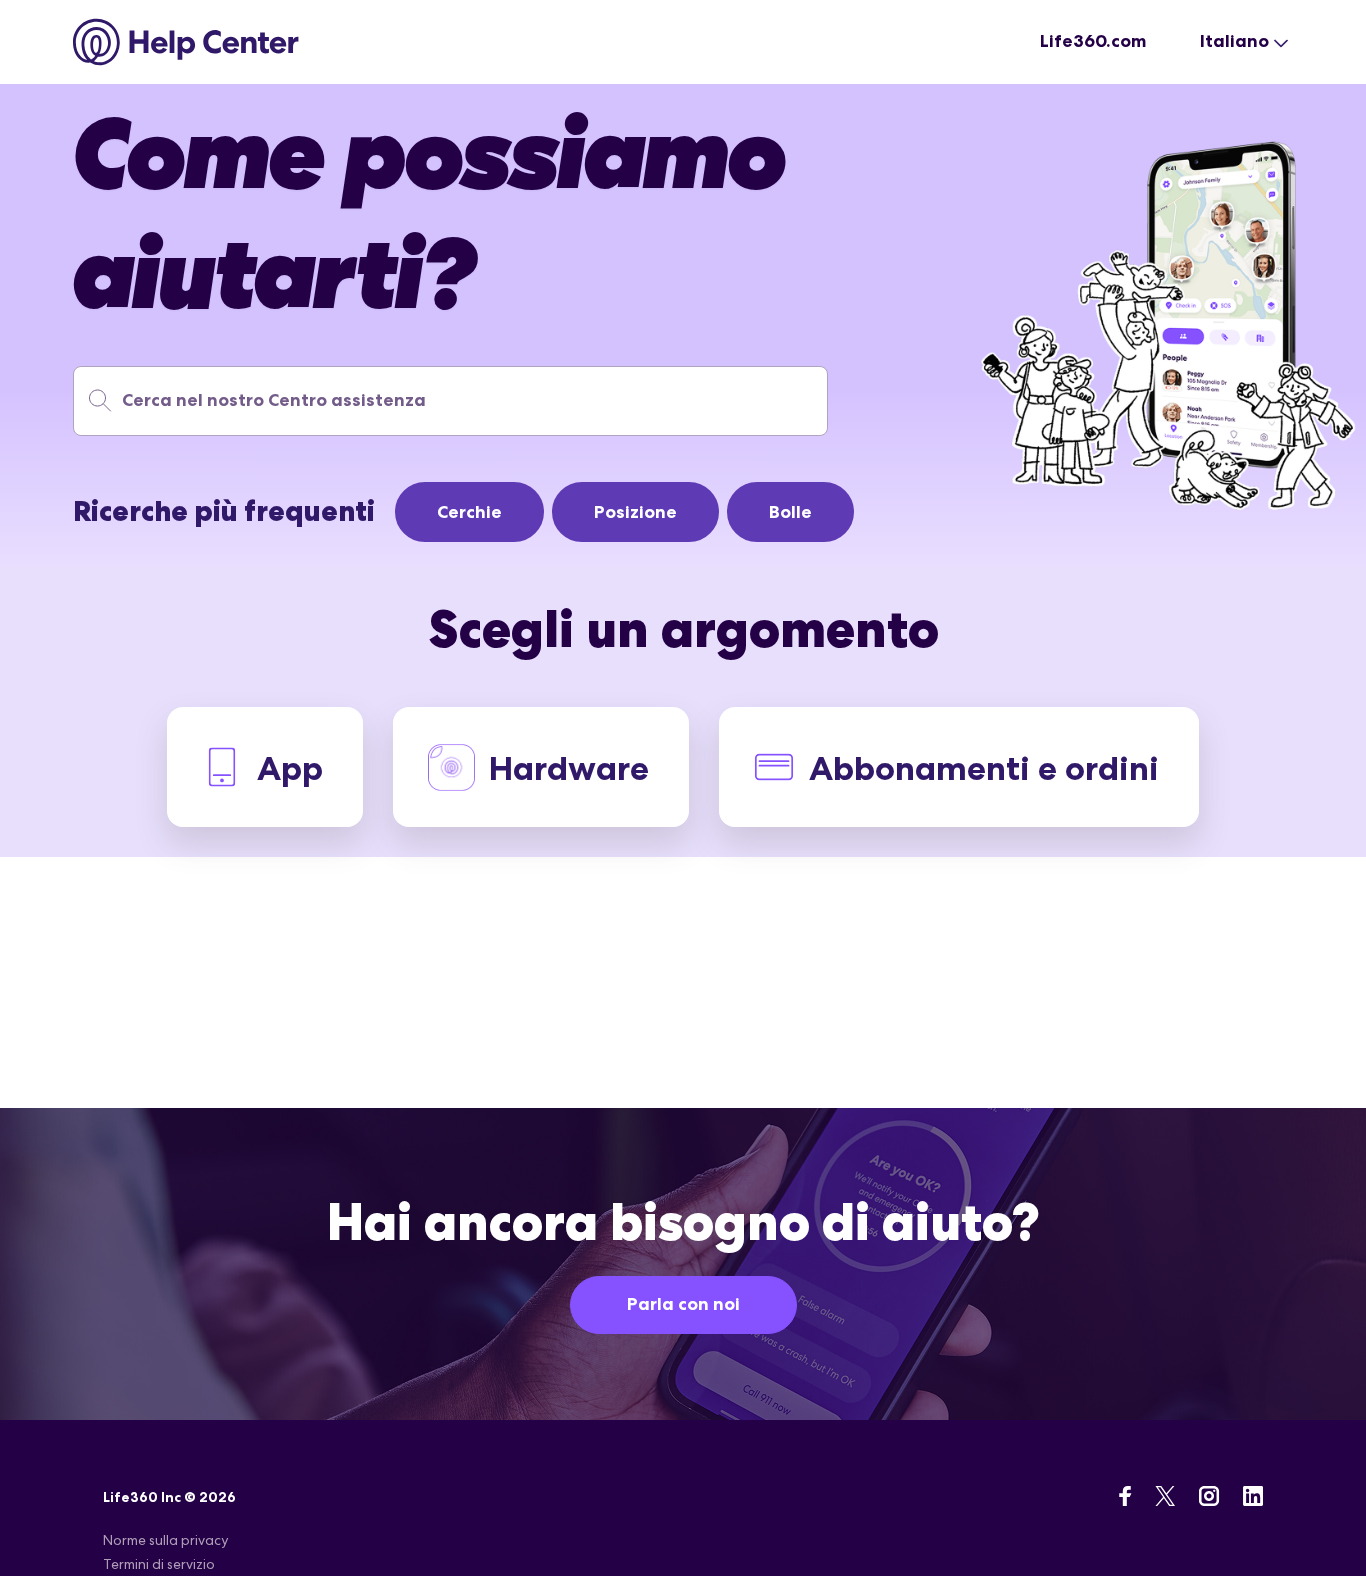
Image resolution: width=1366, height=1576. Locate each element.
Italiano (1234, 41)
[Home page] (186, 42)
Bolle (790, 512)
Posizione (635, 512)
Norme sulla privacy (165, 1540)
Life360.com (1093, 41)
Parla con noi (683, 1304)
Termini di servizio (159, 1564)
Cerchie (469, 512)
